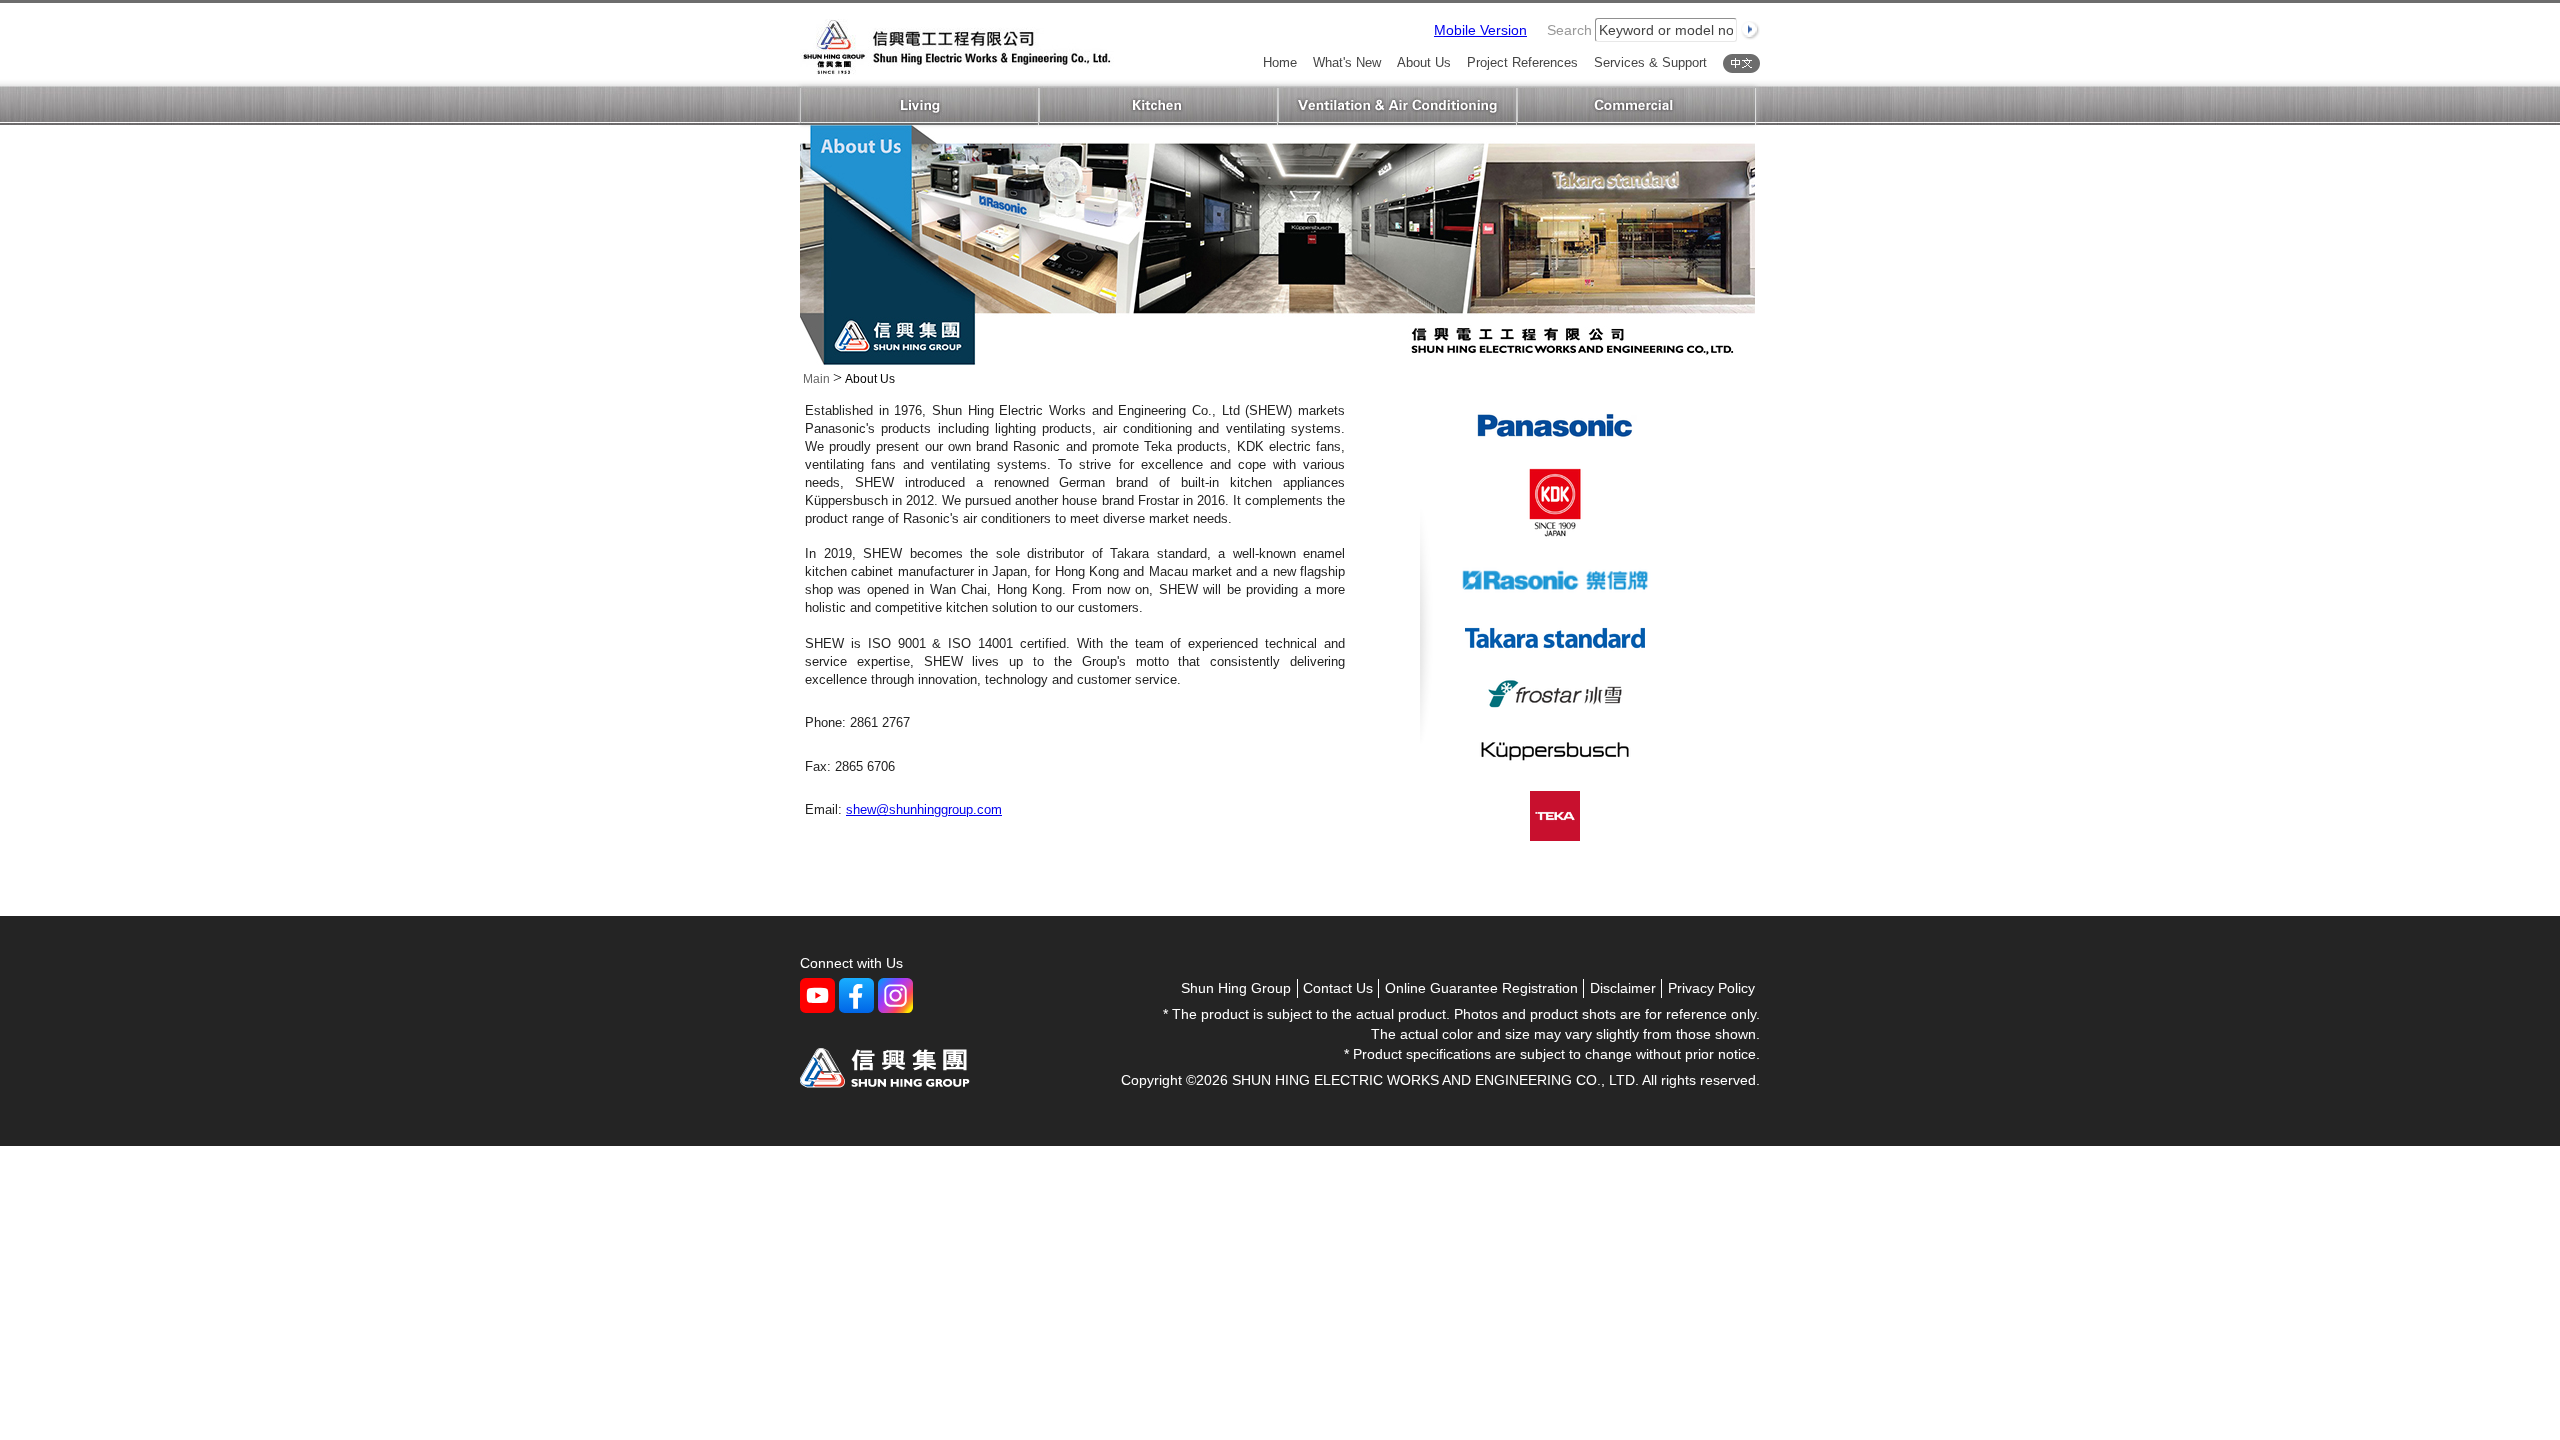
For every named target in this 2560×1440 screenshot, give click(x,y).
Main (816, 379)
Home (1280, 63)
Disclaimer (1623, 988)
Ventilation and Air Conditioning (1397, 106)
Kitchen (1158, 106)
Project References (1522, 63)
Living (919, 106)
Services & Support (1650, 63)
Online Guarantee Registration (1481, 988)
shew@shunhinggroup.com (924, 809)
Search (1569, 30)
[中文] (1741, 63)
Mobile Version (1480, 30)
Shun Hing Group (1236, 988)
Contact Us (1338, 988)
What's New (1347, 63)
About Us (1424, 63)
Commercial (1636, 106)
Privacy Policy (1711, 988)
